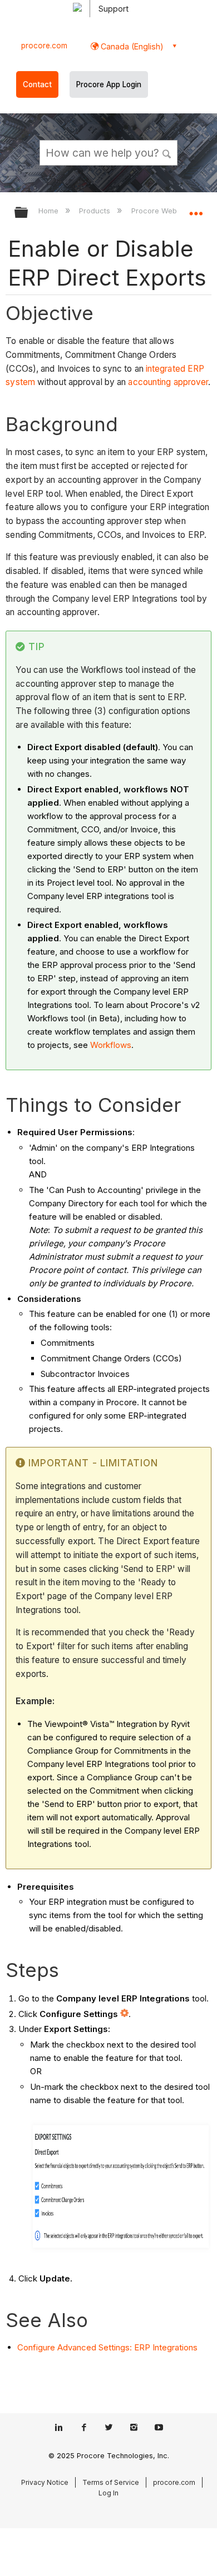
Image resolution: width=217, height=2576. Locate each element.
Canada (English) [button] (131, 46)
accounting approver (168, 382)
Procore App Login (109, 84)
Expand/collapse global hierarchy (28, 213)
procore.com (44, 46)
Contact (37, 84)
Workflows (111, 1045)
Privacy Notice (45, 2482)
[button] (167, 152)
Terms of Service (111, 2482)
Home (50, 211)
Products (96, 211)
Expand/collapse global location (196, 209)
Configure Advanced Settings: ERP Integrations (107, 2347)
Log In (108, 2493)
